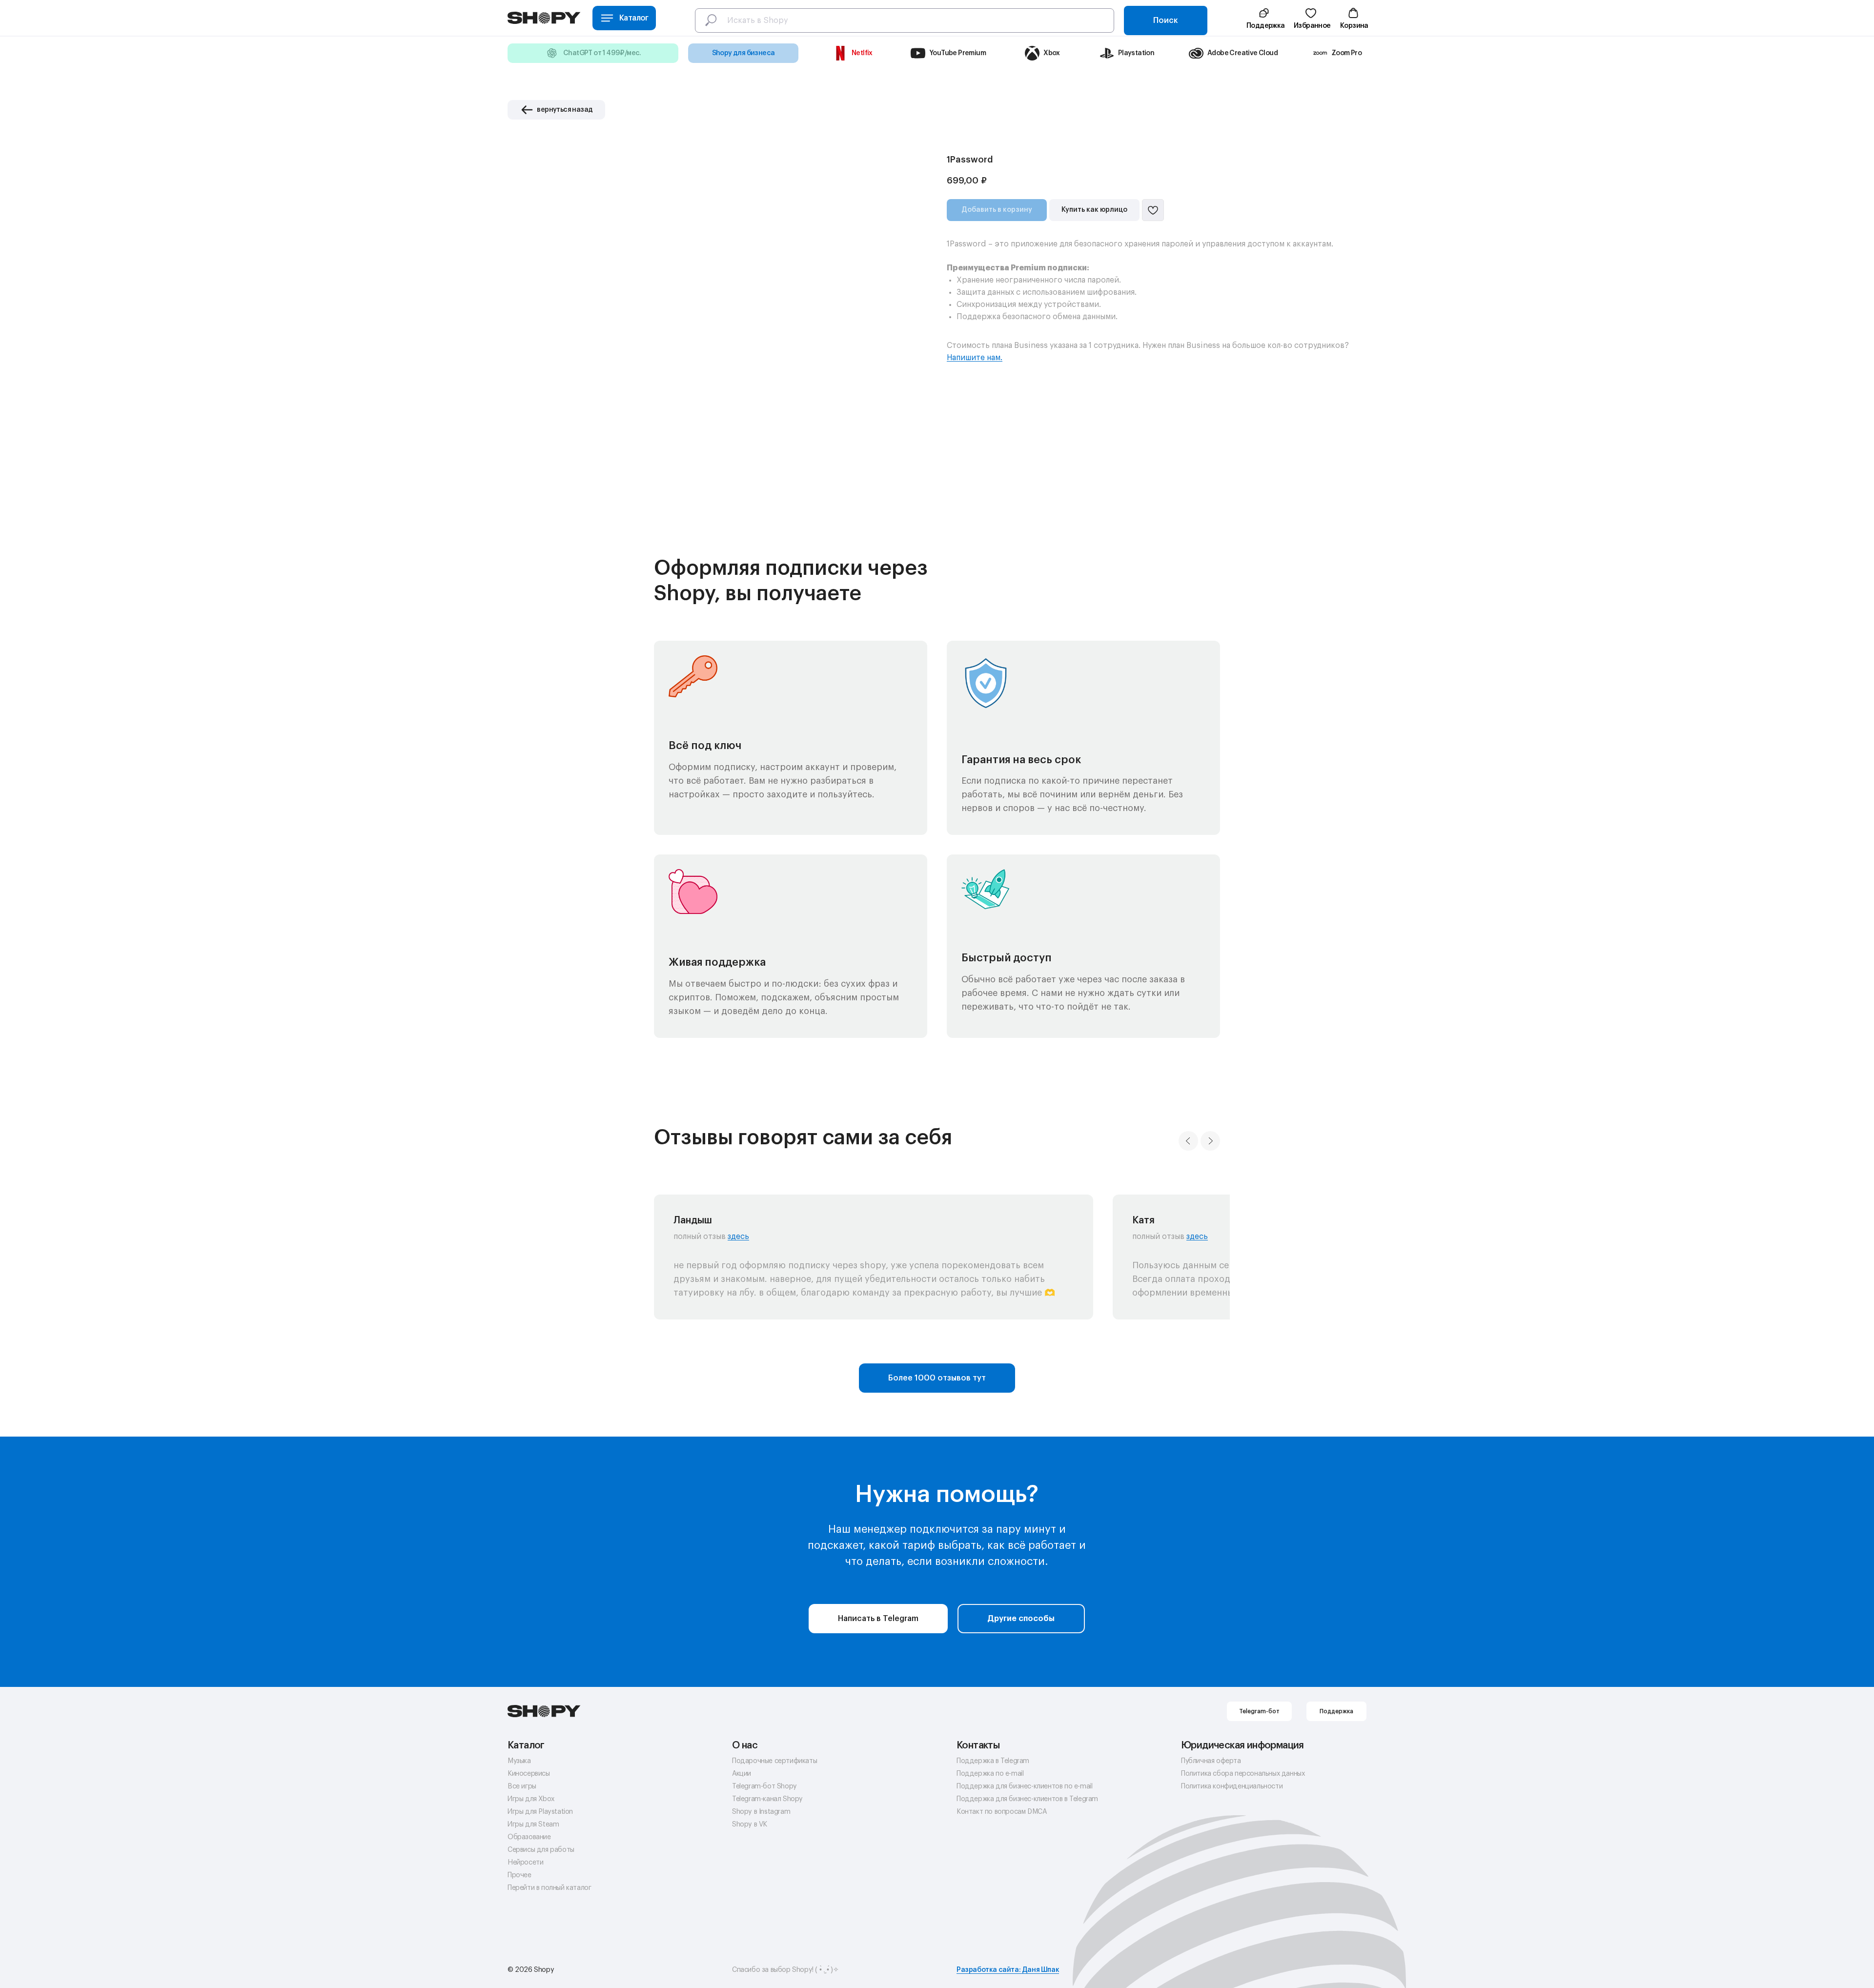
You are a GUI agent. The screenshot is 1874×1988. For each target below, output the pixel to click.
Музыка (519, 1761)
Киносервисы (529, 1774)
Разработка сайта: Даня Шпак (1008, 1970)
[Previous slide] (1188, 1141)
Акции (742, 1774)
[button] (1264, 18)
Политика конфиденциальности (1232, 1786)
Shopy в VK (750, 1825)
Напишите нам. (975, 358)
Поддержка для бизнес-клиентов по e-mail (1024, 1786)
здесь (738, 1237)
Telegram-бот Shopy (764, 1786)
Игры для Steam (533, 1825)
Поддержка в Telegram (993, 1761)
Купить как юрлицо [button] (1094, 210)
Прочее (519, 1875)
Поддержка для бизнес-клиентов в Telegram (1027, 1799)
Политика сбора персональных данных (1243, 1774)
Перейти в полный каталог (549, 1888)
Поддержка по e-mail (990, 1774)
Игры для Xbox (531, 1799)
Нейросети (525, 1863)
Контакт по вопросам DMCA (1002, 1812)
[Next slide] (1210, 1141)
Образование (529, 1837)
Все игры (522, 1786)
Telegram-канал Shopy (767, 1799)
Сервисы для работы (541, 1850)
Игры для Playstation (540, 1812)
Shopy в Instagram (761, 1812)
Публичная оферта (1211, 1761)
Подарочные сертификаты (774, 1761)
